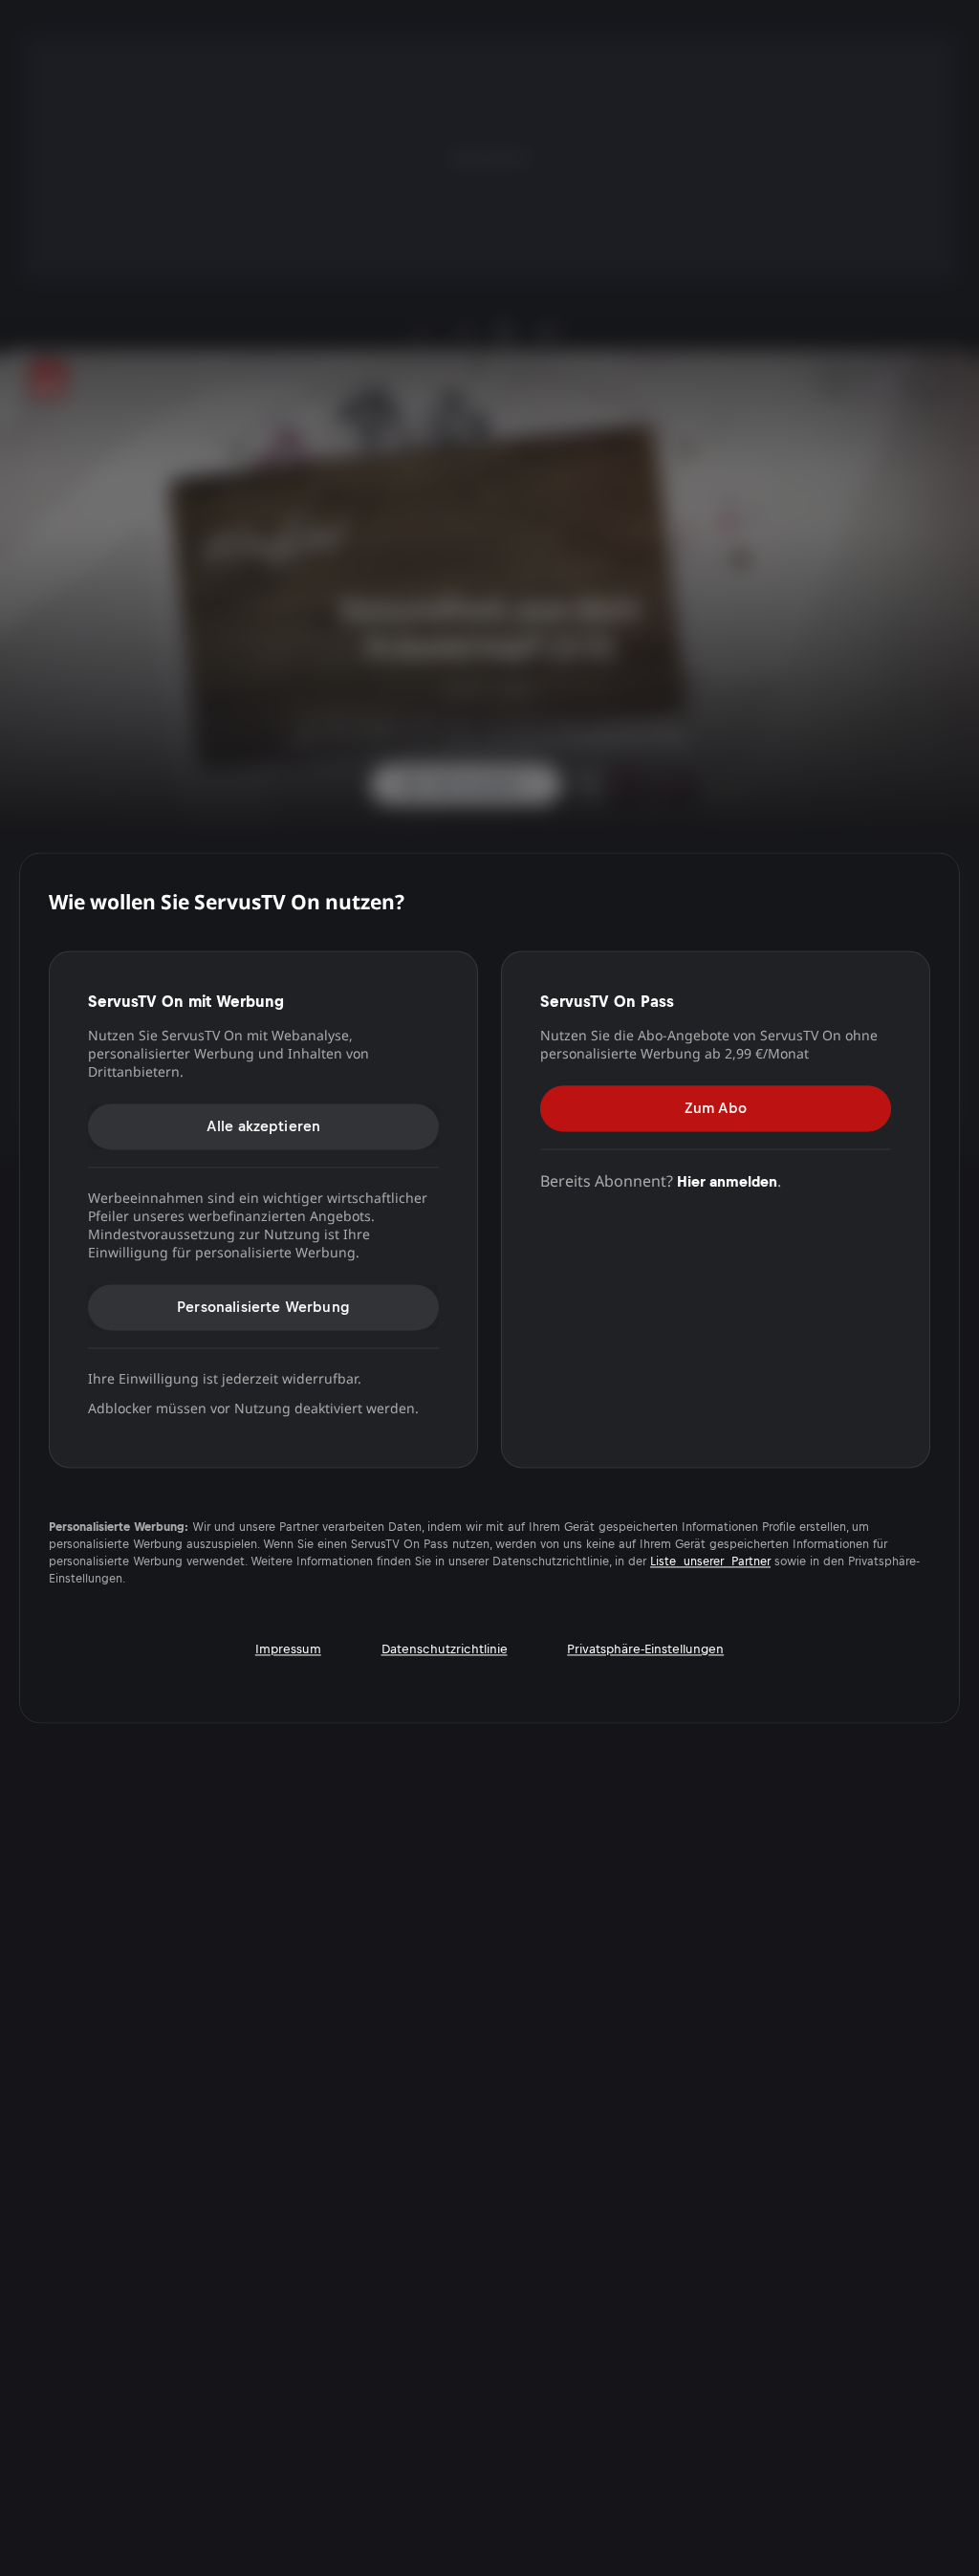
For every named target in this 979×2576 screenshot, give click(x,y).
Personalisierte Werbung (263, 1307)
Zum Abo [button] (716, 1108)
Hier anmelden (727, 1181)
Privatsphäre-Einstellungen (645, 1650)
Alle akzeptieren (264, 1126)
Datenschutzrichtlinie (445, 1650)
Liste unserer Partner (710, 1562)
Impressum (288, 1650)
